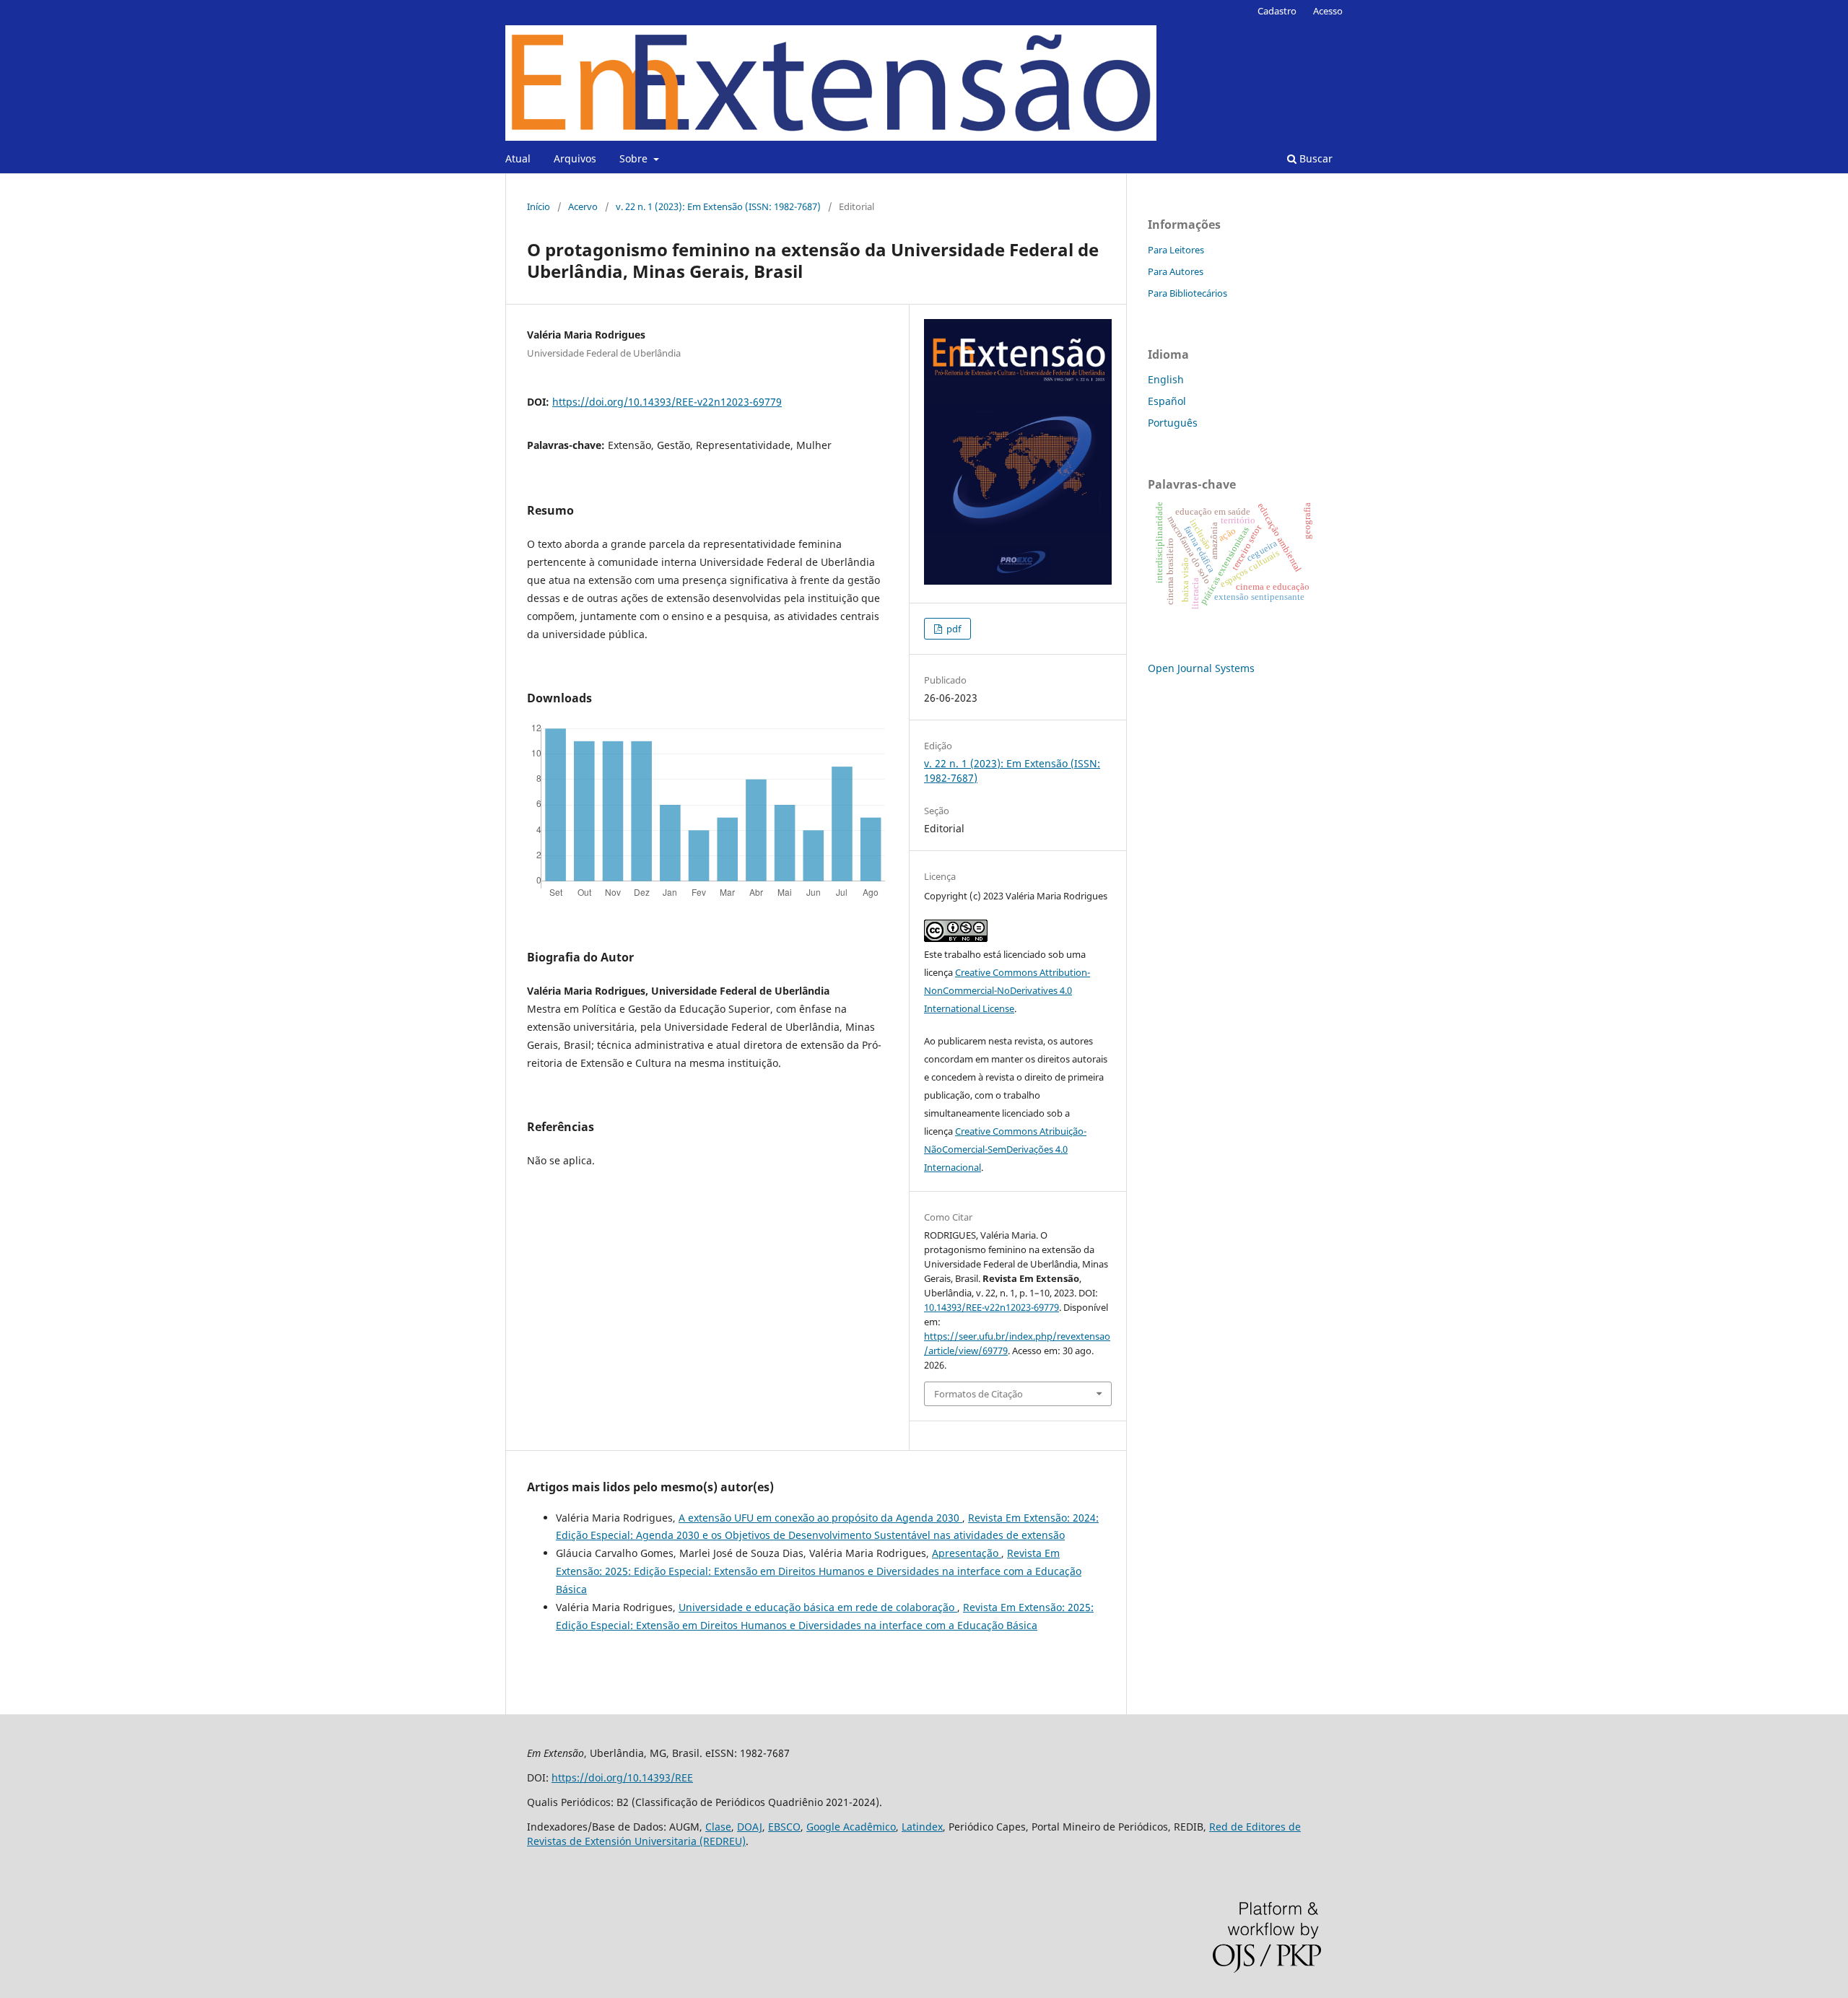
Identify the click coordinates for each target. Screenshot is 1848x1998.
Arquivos (575, 158)
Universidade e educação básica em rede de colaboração (818, 1607)
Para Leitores (1176, 250)
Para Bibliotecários (1187, 293)
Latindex (922, 1827)
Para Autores (1176, 271)
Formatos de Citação (979, 1394)
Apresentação (967, 1553)
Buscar (1315, 158)
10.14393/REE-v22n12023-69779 (991, 1307)
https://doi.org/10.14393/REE (622, 1777)
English (1166, 379)
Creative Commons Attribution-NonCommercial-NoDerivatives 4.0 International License (1007, 990)
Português (1173, 423)
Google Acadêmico (851, 1827)
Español (1167, 401)
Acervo (583, 206)
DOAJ (750, 1827)
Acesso (1328, 11)
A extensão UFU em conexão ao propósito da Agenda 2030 (820, 1518)
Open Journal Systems (1201, 668)
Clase (718, 1827)
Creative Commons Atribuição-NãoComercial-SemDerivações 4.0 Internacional (1005, 1149)
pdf (953, 629)
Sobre (635, 158)
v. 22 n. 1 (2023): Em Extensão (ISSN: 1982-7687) (718, 206)
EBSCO (784, 1827)
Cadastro (1277, 11)
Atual (518, 158)
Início (539, 206)
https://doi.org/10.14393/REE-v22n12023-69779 (667, 402)
